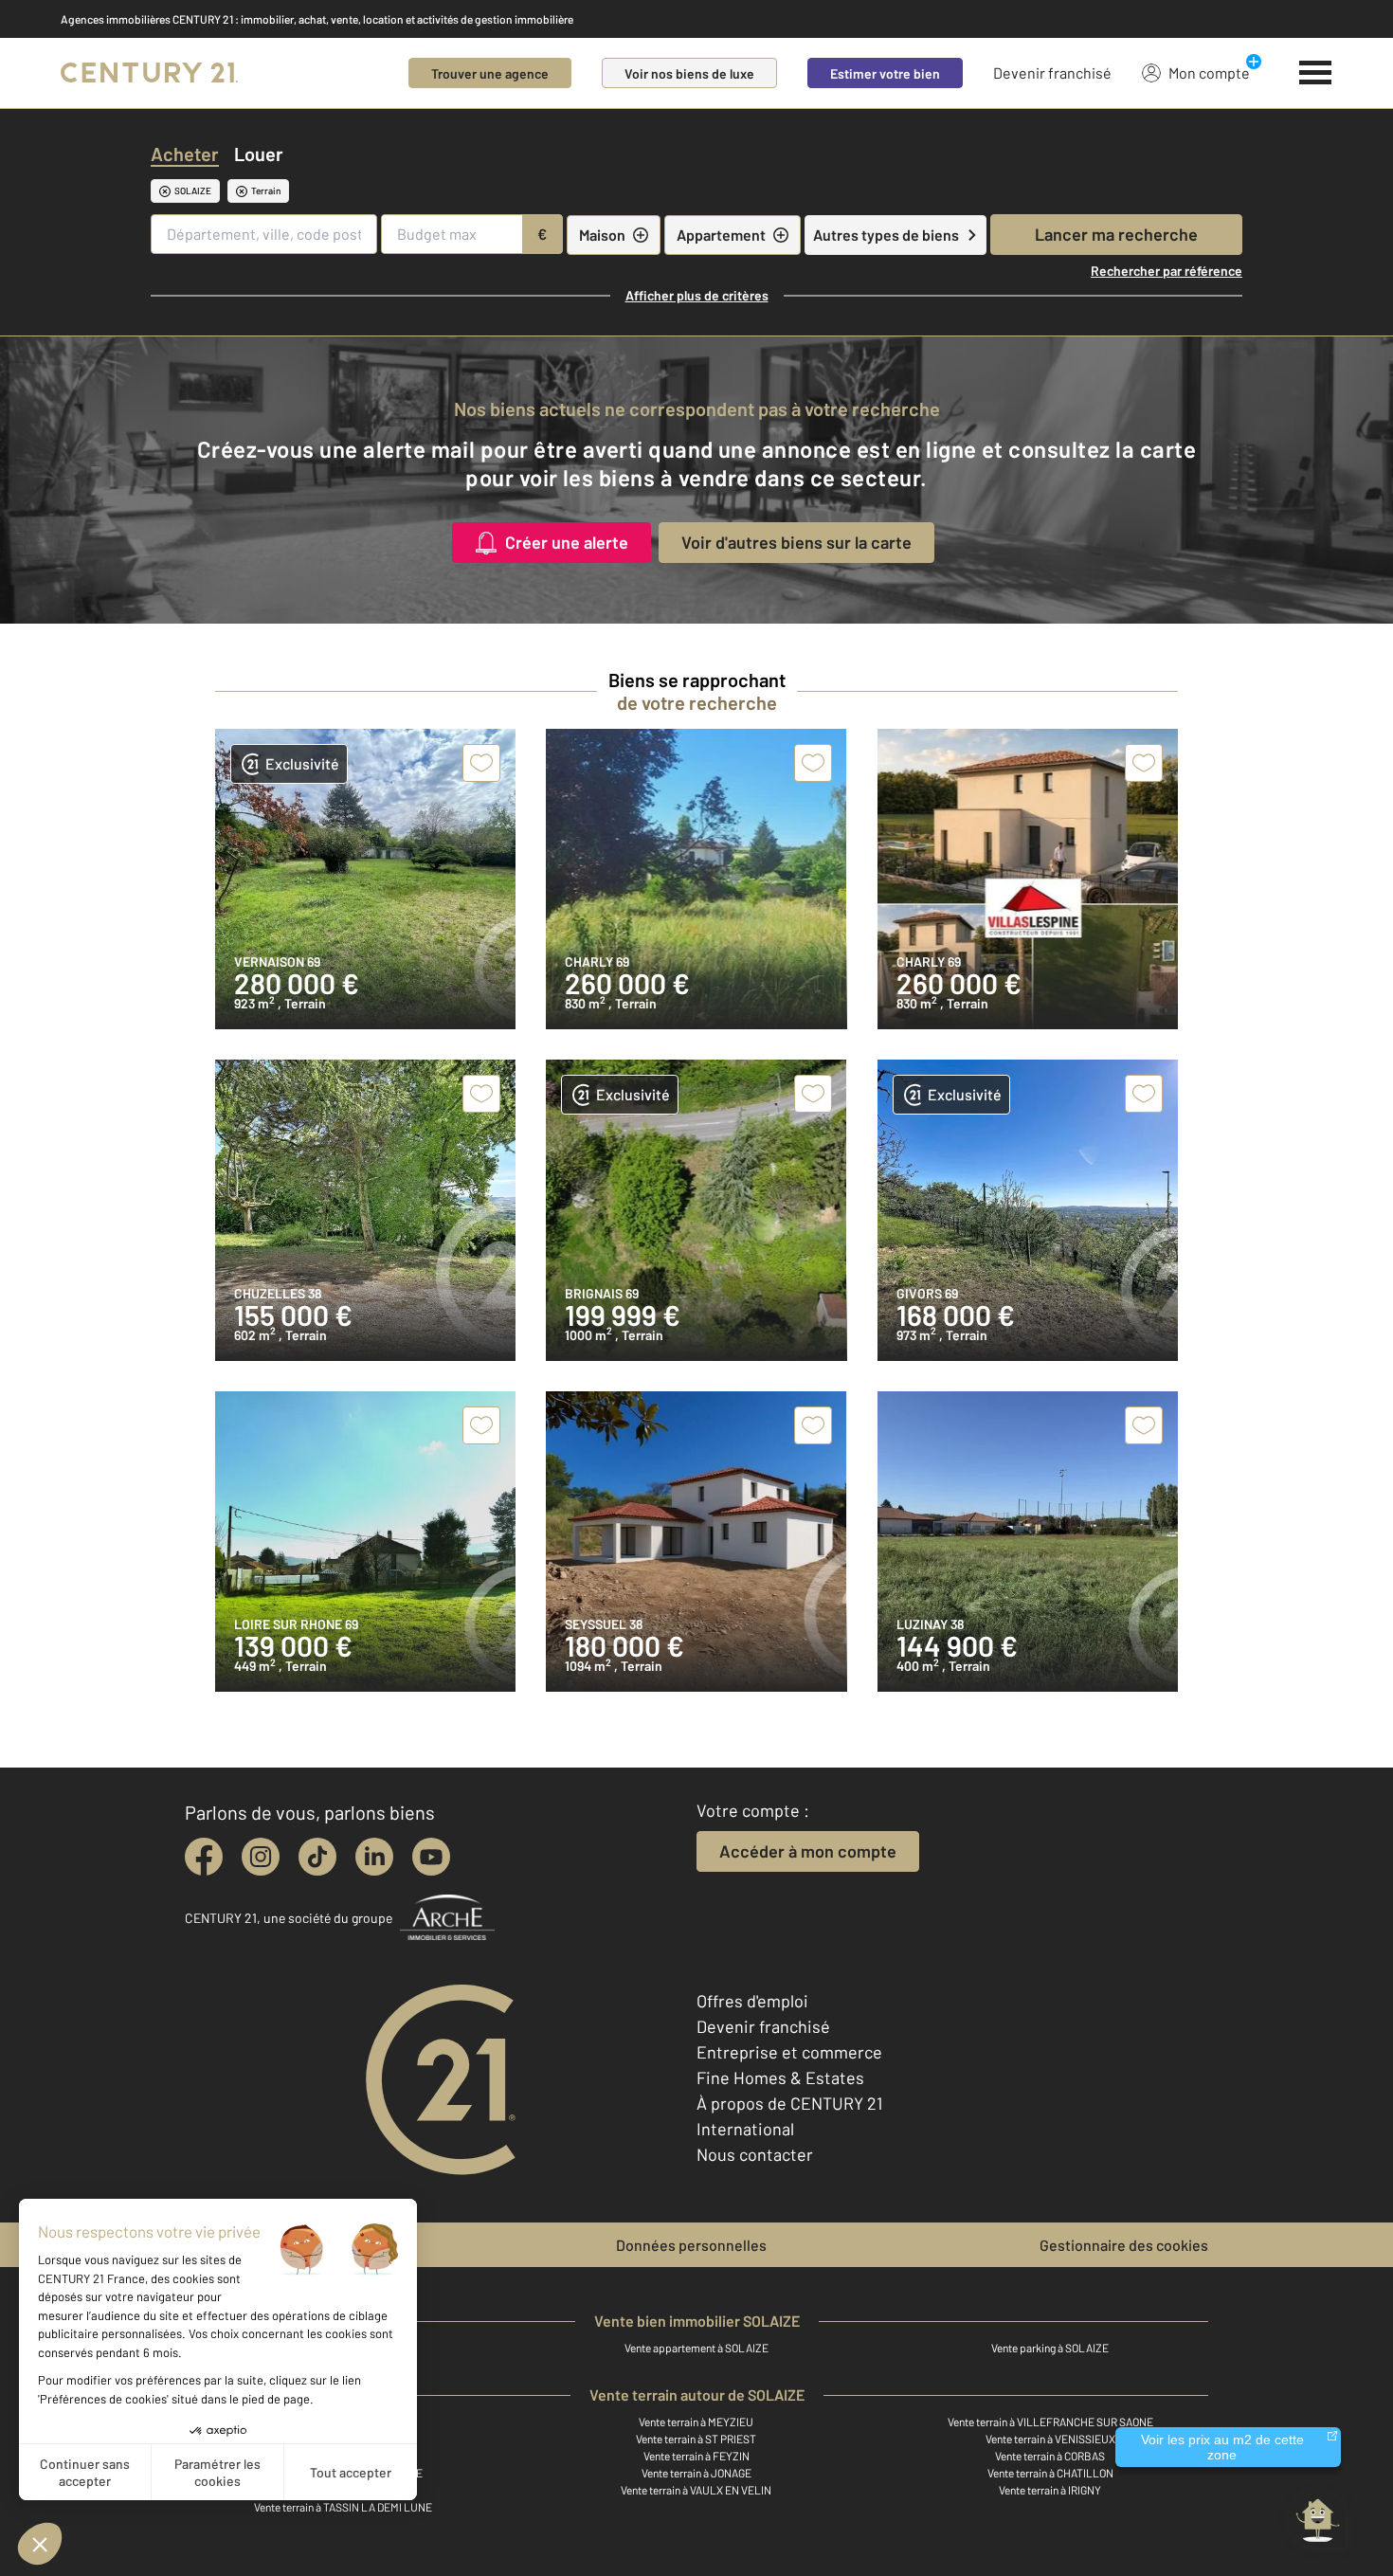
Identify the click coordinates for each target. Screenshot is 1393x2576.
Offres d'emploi (752, 2001)
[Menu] (1316, 73)
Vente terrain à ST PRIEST (696, 2439)
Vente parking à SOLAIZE (1050, 2348)
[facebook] (204, 1857)
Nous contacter (755, 2154)
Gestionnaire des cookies (1124, 2245)
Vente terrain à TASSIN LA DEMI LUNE (343, 2507)
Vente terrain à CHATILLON (1050, 2473)
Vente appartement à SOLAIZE (696, 2348)
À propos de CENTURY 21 (789, 2103)
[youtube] (431, 1857)
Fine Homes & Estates (780, 2077)
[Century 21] (149, 73)
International (745, 2129)
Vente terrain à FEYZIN (696, 2456)
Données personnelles (691, 2245)
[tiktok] (317, 1857)
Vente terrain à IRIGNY (1050, 2490)
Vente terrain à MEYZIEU (696, 2422)
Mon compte (1209, 73)
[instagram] (261, 1857)
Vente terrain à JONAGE (696, 2473)
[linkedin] (374, 1857)
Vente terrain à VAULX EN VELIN (696, 2490)
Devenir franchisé (1052, 73)
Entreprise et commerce (789, 2052)
